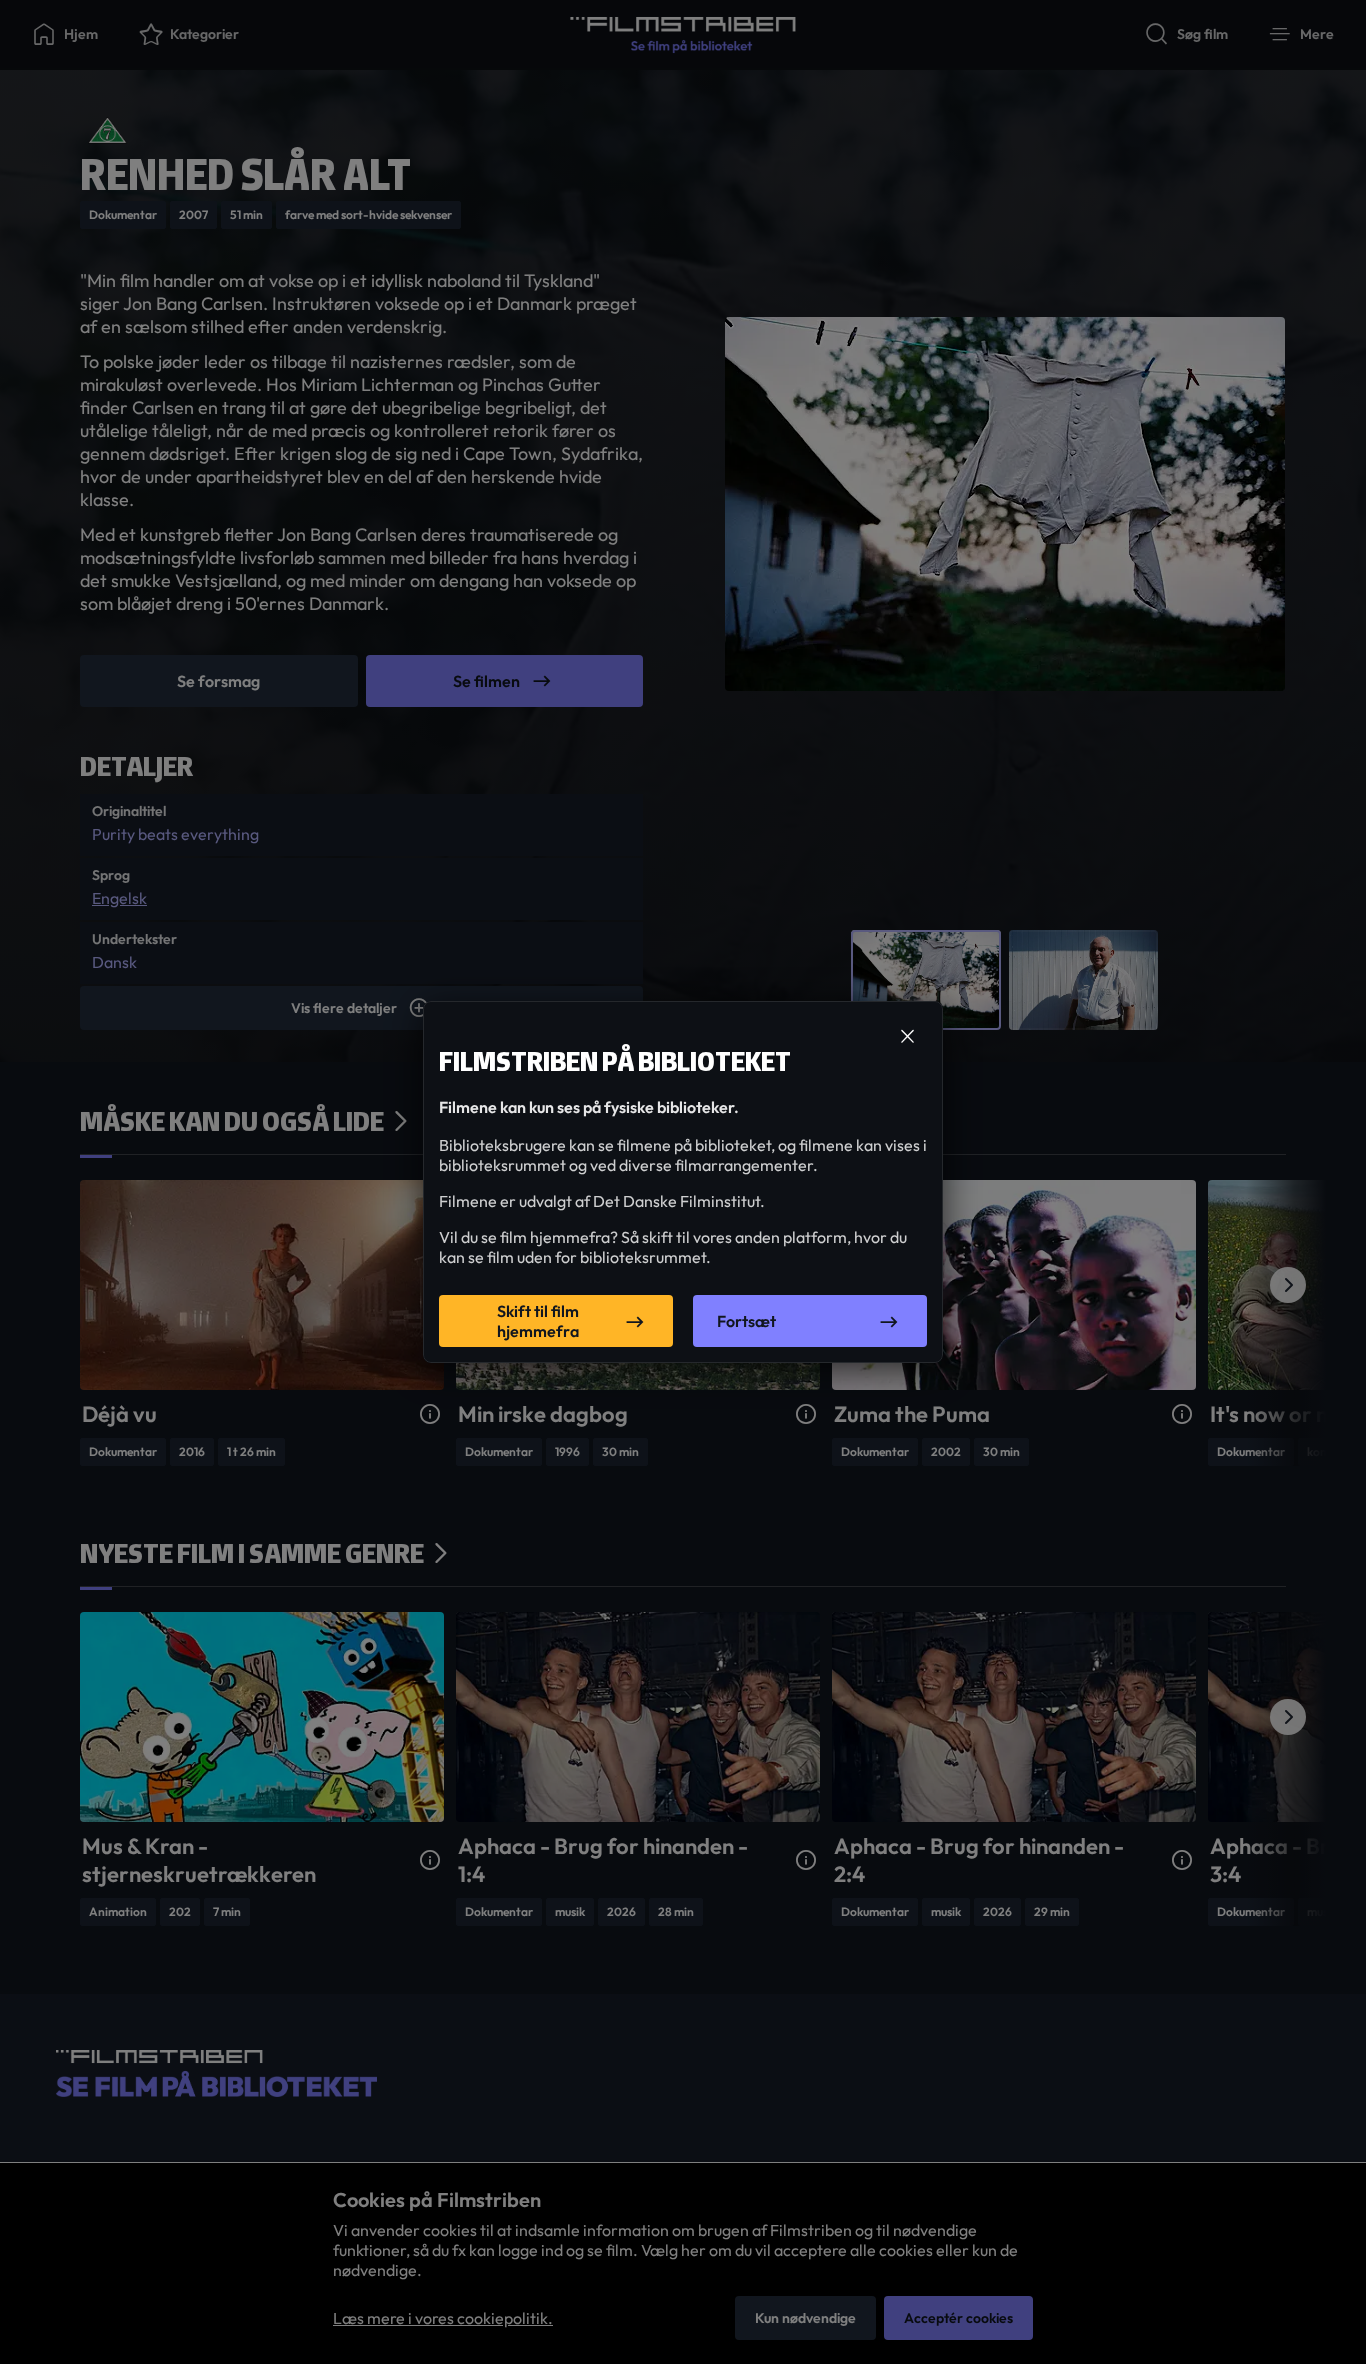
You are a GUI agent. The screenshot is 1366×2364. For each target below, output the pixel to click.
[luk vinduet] (907, 1037)
